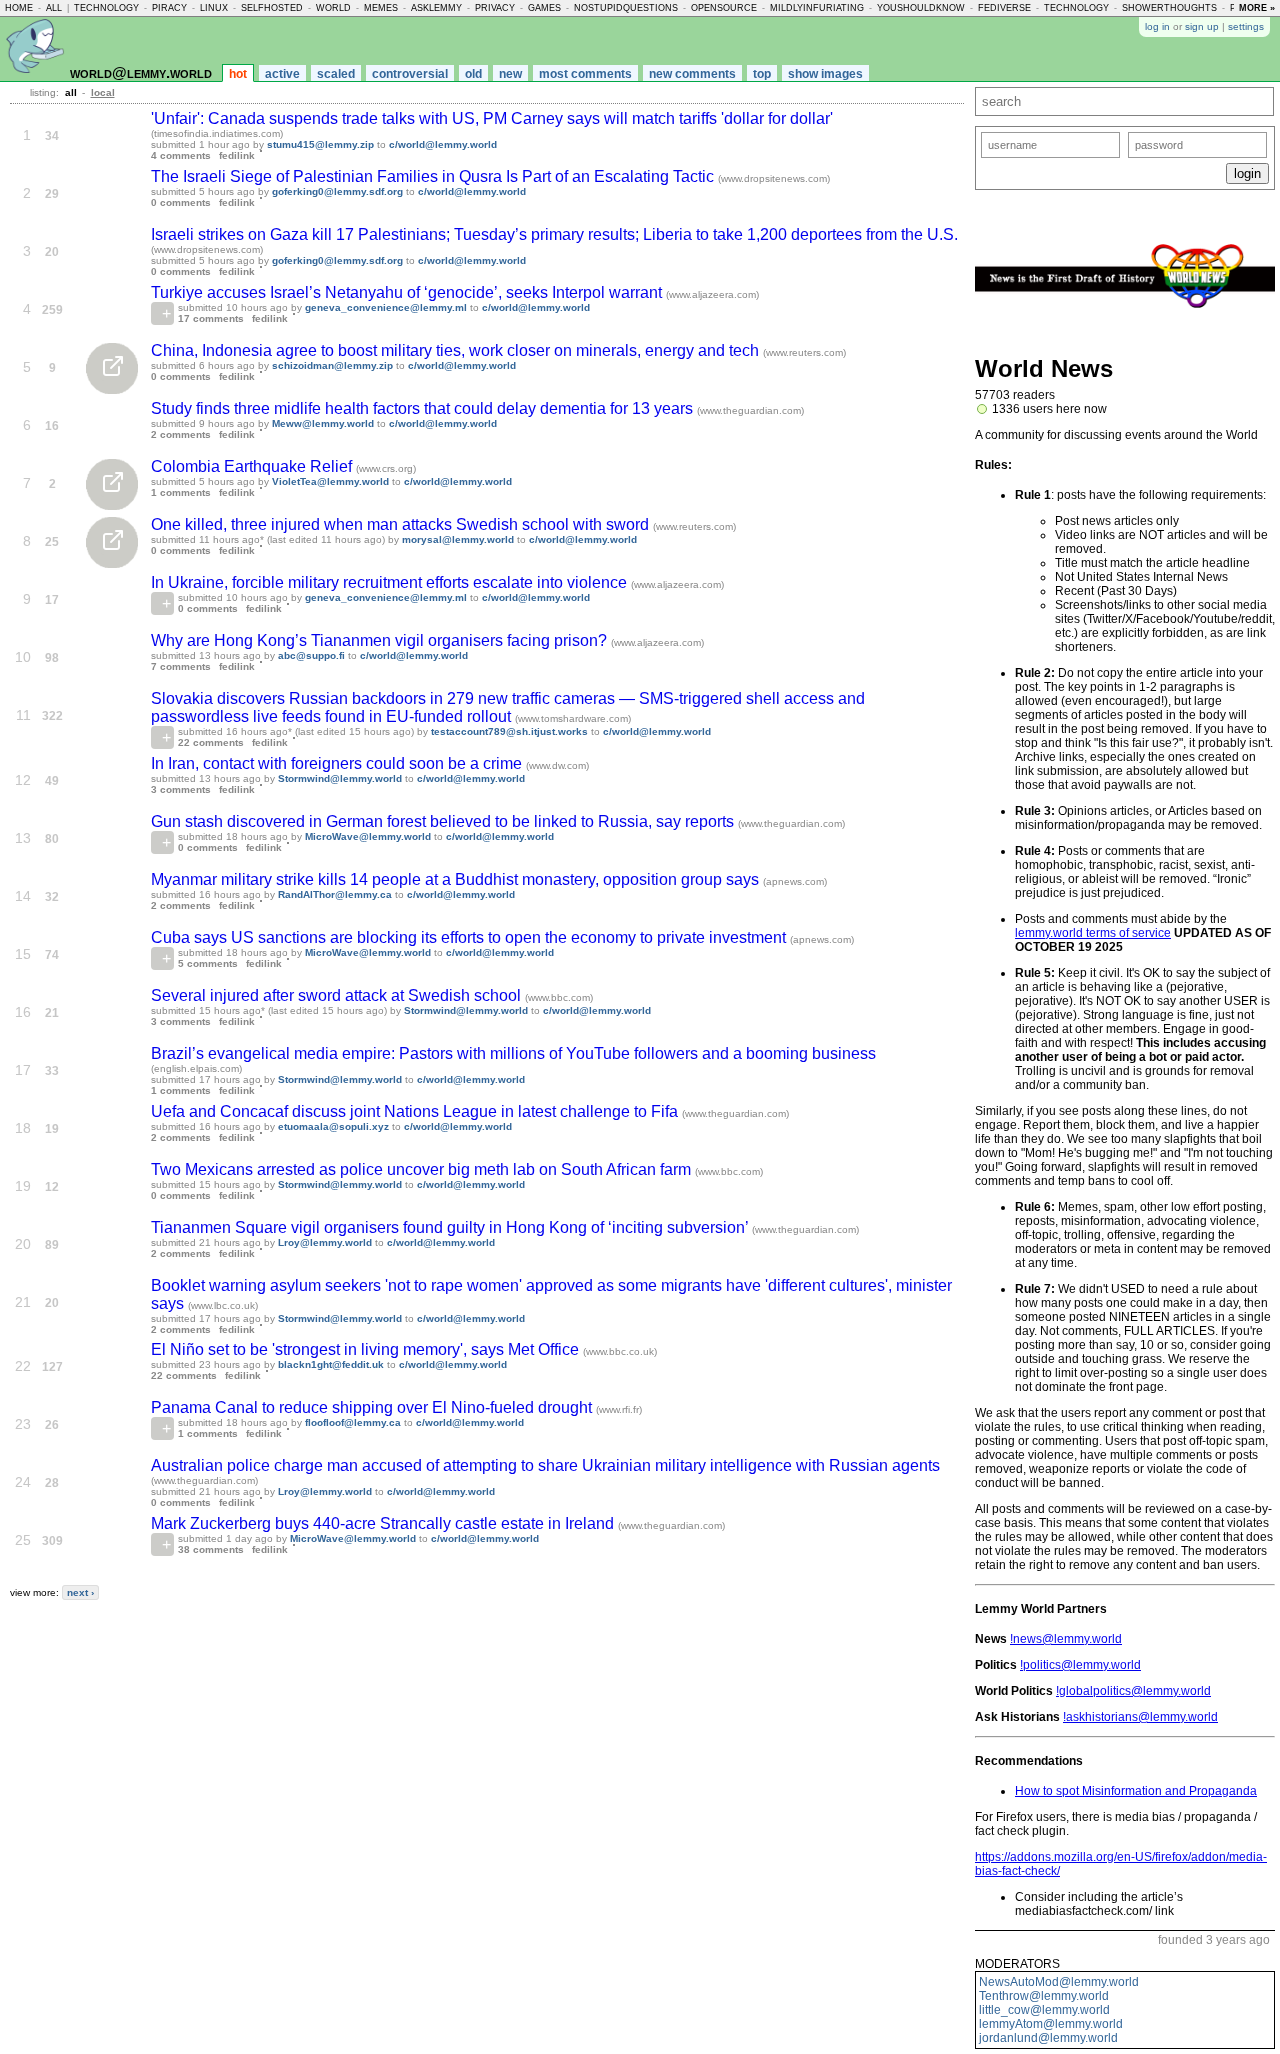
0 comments (181, 202)
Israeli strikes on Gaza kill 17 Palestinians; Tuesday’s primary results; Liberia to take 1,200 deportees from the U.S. (554, 234)
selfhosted (272, 8)
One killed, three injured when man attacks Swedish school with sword (402, 524)
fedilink (237, 155)
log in (1157, 26)
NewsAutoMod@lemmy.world (1059, 1982)
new (510, 74)
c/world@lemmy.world (443, 144)
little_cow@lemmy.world (1044, 2010)
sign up (1202, 26)
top (762, 74)
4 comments (181, 155)
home (19, 8)
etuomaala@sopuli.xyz (333, 1126)
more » (1257, 8)
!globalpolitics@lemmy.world (1133, 1691)
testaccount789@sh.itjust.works (509, 731)
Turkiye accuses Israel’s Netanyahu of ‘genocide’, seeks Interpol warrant (408, 292)
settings (1246, 26)
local (103, 92)
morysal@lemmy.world (458, 539)
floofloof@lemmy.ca (353, 1422)
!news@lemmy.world (1066, 1639)
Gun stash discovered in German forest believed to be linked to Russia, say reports (444, 821)
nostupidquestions (626, 8)
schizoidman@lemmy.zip (332, 365)
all (54, 8)
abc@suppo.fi (311, 655)
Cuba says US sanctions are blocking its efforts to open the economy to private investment (470, 937)
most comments (585, 74)
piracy (169, 8)
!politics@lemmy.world (1080, 1665)
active (282, 74)
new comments (692, 74)
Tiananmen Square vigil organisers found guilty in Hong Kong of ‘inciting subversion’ (451, 1227)
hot (238, 74)
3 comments (181, 789)
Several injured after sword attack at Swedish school (338, 995)
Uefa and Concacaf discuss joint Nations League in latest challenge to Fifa (416, 1111)
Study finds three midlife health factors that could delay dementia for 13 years (424, 408)
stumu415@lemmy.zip (320, 144)
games (544, 8)
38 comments (211, 1549)
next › (80, 1592)
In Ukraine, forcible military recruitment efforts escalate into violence (391, 582)
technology (106, 8)
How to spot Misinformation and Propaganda (1136, 1791)
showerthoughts (1169, 8)
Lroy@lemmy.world (325, 1242)
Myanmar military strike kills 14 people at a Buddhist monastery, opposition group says (457, 879)
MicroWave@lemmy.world (368, 836)
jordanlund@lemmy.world (1048, 2038)
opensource (724, 8)
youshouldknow (921, 8)
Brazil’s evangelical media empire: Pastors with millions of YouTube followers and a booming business (513, 1053)
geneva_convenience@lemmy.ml (386, 307)
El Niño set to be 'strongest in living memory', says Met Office (367, 1349)
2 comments (181, 434)
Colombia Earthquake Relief (253, 466)
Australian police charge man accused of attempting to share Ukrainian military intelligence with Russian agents (545, 1465)
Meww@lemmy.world (323, 423)
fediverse (1004, 8)
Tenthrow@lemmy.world (1044, 1996)
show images (825, 74)
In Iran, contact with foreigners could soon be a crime (338, 763)
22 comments (211, 742)
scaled (336, 74)
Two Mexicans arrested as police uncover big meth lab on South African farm (423, 1169)
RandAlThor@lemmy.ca (335, 894)
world (333, 8)
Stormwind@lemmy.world (340, 778)
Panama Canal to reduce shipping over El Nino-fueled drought (373, 1407)
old (473, 74)
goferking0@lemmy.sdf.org (337, 191)
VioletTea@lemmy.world (330, 481)
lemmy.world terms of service (1093, 933)
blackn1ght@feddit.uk (331, 1364)
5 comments (208, 963)
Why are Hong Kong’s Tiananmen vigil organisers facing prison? (381, 640)
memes (381, 8)
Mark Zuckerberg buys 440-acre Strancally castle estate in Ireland (384, 1523)
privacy (495, 8)
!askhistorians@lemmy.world (1140, 1717)
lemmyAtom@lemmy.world (1051, 2024)
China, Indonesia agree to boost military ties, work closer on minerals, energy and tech (457, 350)
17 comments (211, 318)
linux (214, 8)
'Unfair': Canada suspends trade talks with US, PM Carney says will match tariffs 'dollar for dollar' (492, 118)
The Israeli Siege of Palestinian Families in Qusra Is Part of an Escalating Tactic (434, 176)
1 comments (181, 492)
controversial (410, 74)
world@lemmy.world (141, 72)
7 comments (181, 666)
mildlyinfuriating (817, 8)
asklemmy (436, 8)
